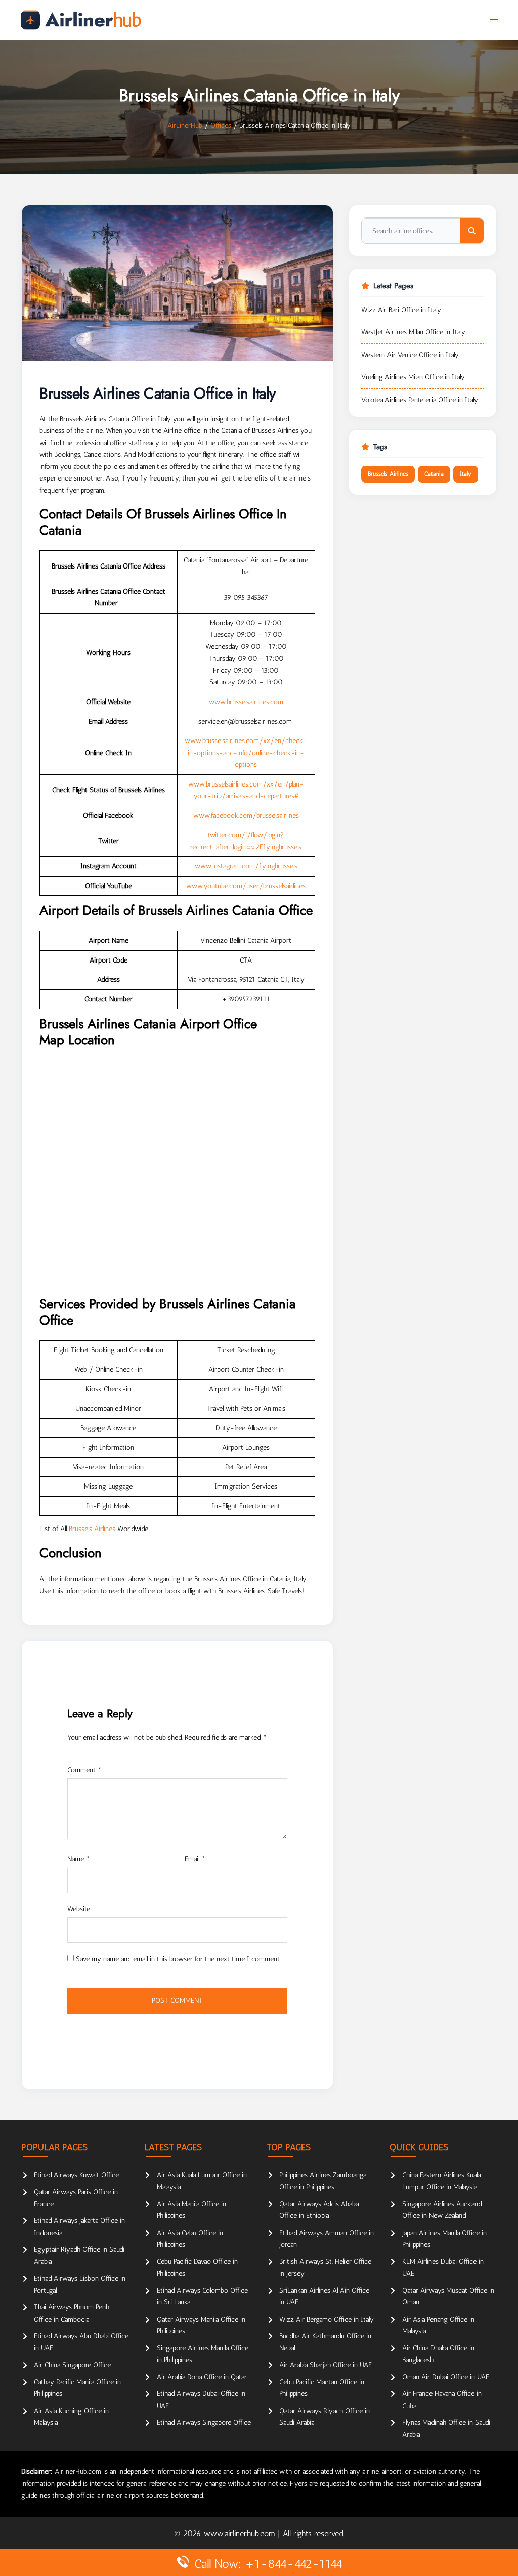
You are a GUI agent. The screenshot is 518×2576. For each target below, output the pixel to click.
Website (79, 1909)
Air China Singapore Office (72, 2365)
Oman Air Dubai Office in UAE (446, 2377)
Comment (84, 1770)
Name (79, 1859)
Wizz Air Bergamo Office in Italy (327, 2319)
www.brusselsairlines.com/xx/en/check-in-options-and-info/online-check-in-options (246, 753)
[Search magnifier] (472, 231)
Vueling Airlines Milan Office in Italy (413, 377)
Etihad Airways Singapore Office (204, 2422)
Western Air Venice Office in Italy (410, 355)
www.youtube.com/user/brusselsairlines (246, 886)
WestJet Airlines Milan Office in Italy (413, 332)
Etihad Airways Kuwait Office (76, 2175)
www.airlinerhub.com (241, 2533)
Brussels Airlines (92, 1529)
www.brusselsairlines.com (246, 702)
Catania (434, 474)
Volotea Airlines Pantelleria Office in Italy (420, 400)
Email (195, 1859)
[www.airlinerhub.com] (81, 20)
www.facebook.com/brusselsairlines (246, 816)
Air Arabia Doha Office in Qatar (202, 2377)
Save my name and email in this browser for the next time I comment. (178, 1959)
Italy (466, 474)
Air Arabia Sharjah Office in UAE (326, 2365)
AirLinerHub (185, 126)
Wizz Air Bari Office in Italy (401, 310)
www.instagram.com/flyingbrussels (246, 866)
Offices (221, 126)
